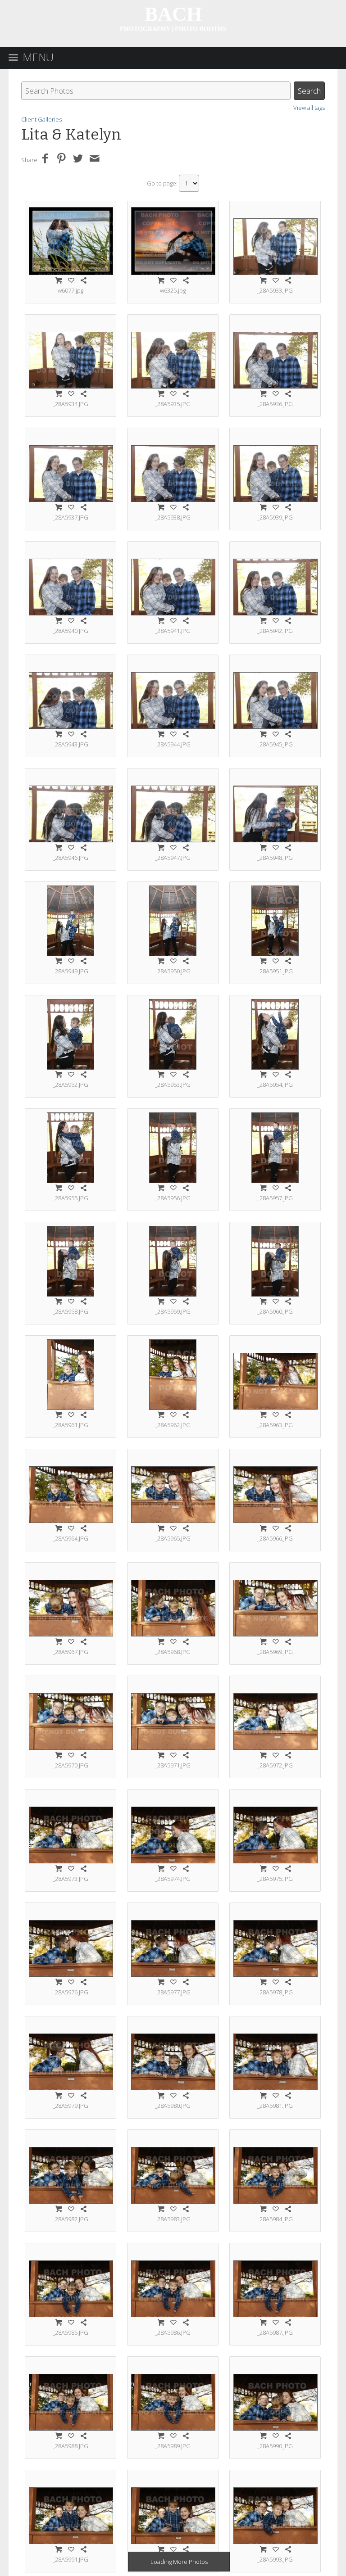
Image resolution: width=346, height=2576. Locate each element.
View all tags (309, 108)
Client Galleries (41, 119)
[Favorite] (71, 280)
